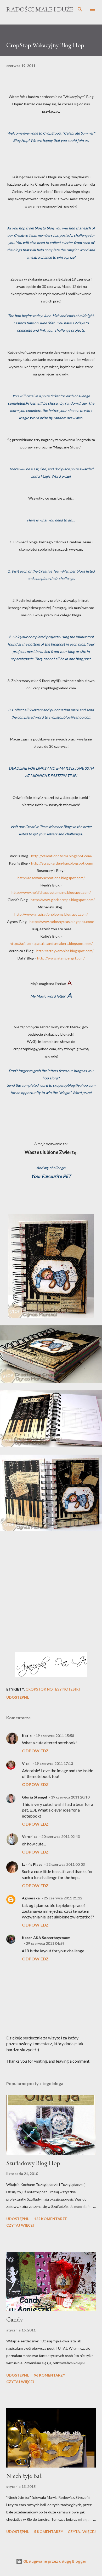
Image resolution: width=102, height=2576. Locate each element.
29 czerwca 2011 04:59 (45, 1943)
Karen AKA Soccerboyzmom (46, 1938)
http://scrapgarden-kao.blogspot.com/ (62, 863)
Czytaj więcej (20, 2225)
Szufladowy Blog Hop (33, 2163)
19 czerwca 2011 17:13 (54, 1763)
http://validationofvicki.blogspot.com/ (62, 856)
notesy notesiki (64, 1689)
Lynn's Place (32, 1864)
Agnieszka (31, 1898)
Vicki (26, 1763)
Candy (15, 2319)
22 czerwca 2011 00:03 (66, 1864)
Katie (27, 1736)
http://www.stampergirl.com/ (61, 958)
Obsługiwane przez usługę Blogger (54, 2561)
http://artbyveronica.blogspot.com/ (65, 951)
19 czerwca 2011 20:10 (70, 1797)
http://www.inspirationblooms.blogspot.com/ (51, 914)
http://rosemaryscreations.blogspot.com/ (51, 878)
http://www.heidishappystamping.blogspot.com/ (51, 892)
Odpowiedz (35, 1751)
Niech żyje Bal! (25, 2476)
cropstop (36, 1689)
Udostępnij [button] (18, 1697)
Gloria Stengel (35, 1797)
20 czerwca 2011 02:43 (61, 1836)
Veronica (30, 1836)
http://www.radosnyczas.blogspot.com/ (62, 922)
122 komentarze (50, 2219)
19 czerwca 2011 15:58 (55, 1736)
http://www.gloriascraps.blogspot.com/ (63, 900)
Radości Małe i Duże (40, 9)
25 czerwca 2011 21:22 (63, 1898)
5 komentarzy (49, 2532)
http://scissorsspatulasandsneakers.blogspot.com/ (51, 943)
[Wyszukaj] (80, 9)
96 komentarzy (50, 2375)
